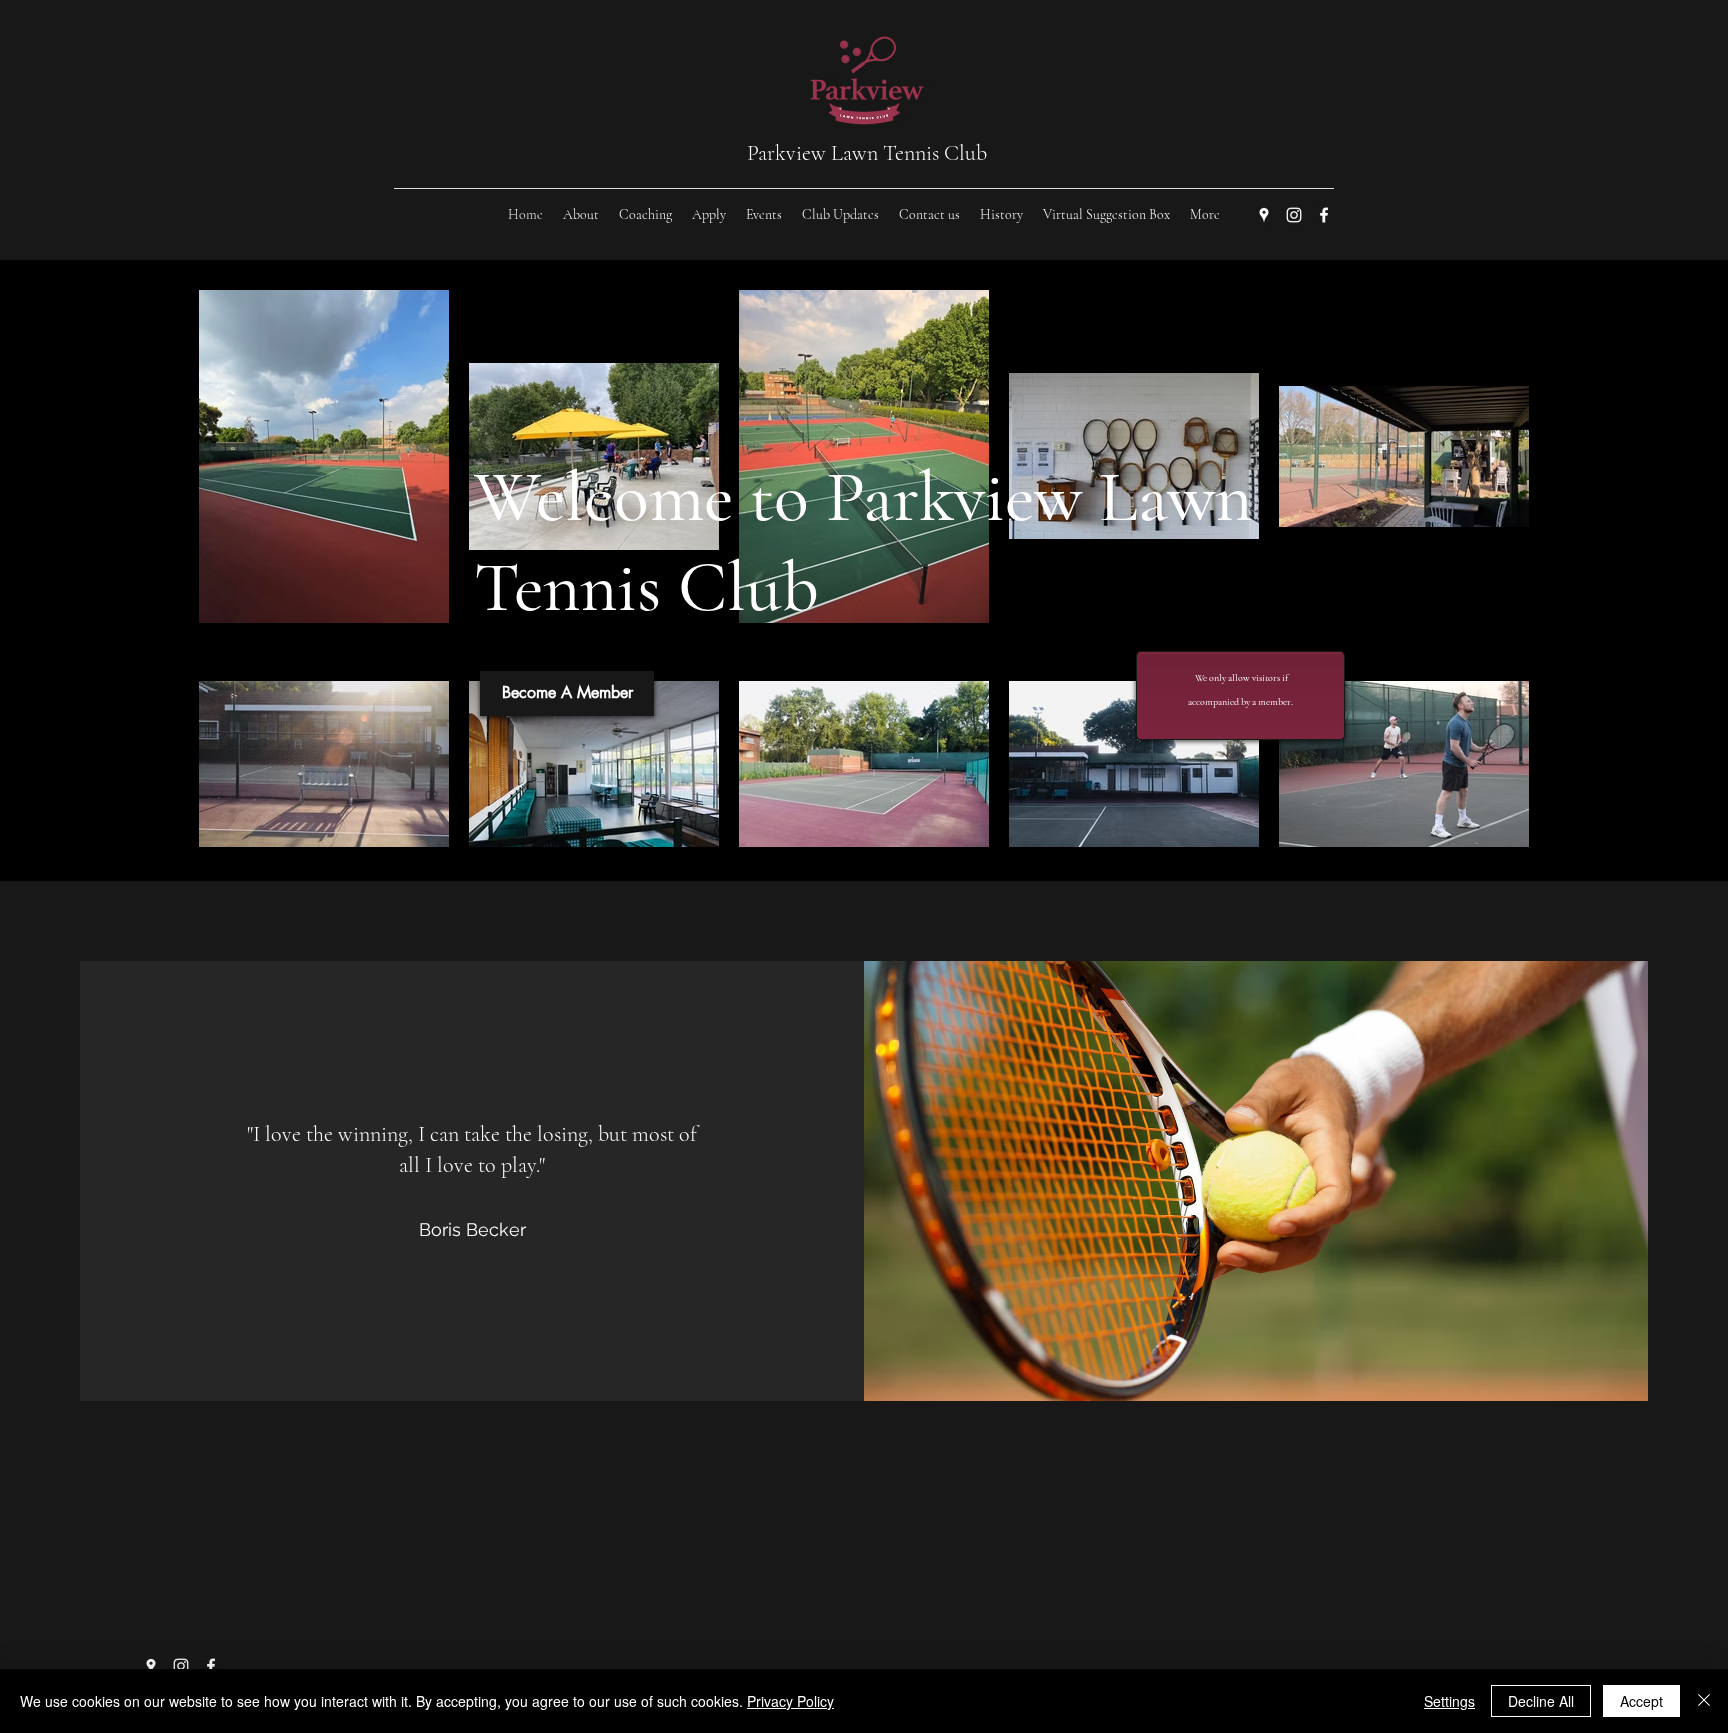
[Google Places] (1264, 215)
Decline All (1541, 1701)
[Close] (1704, 1701)
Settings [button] (1449, 1701)
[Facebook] (1324, 215)
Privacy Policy (790, 1701)
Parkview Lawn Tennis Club (867, 153)
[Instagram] (1294, 215)
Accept (1641, 1701)
